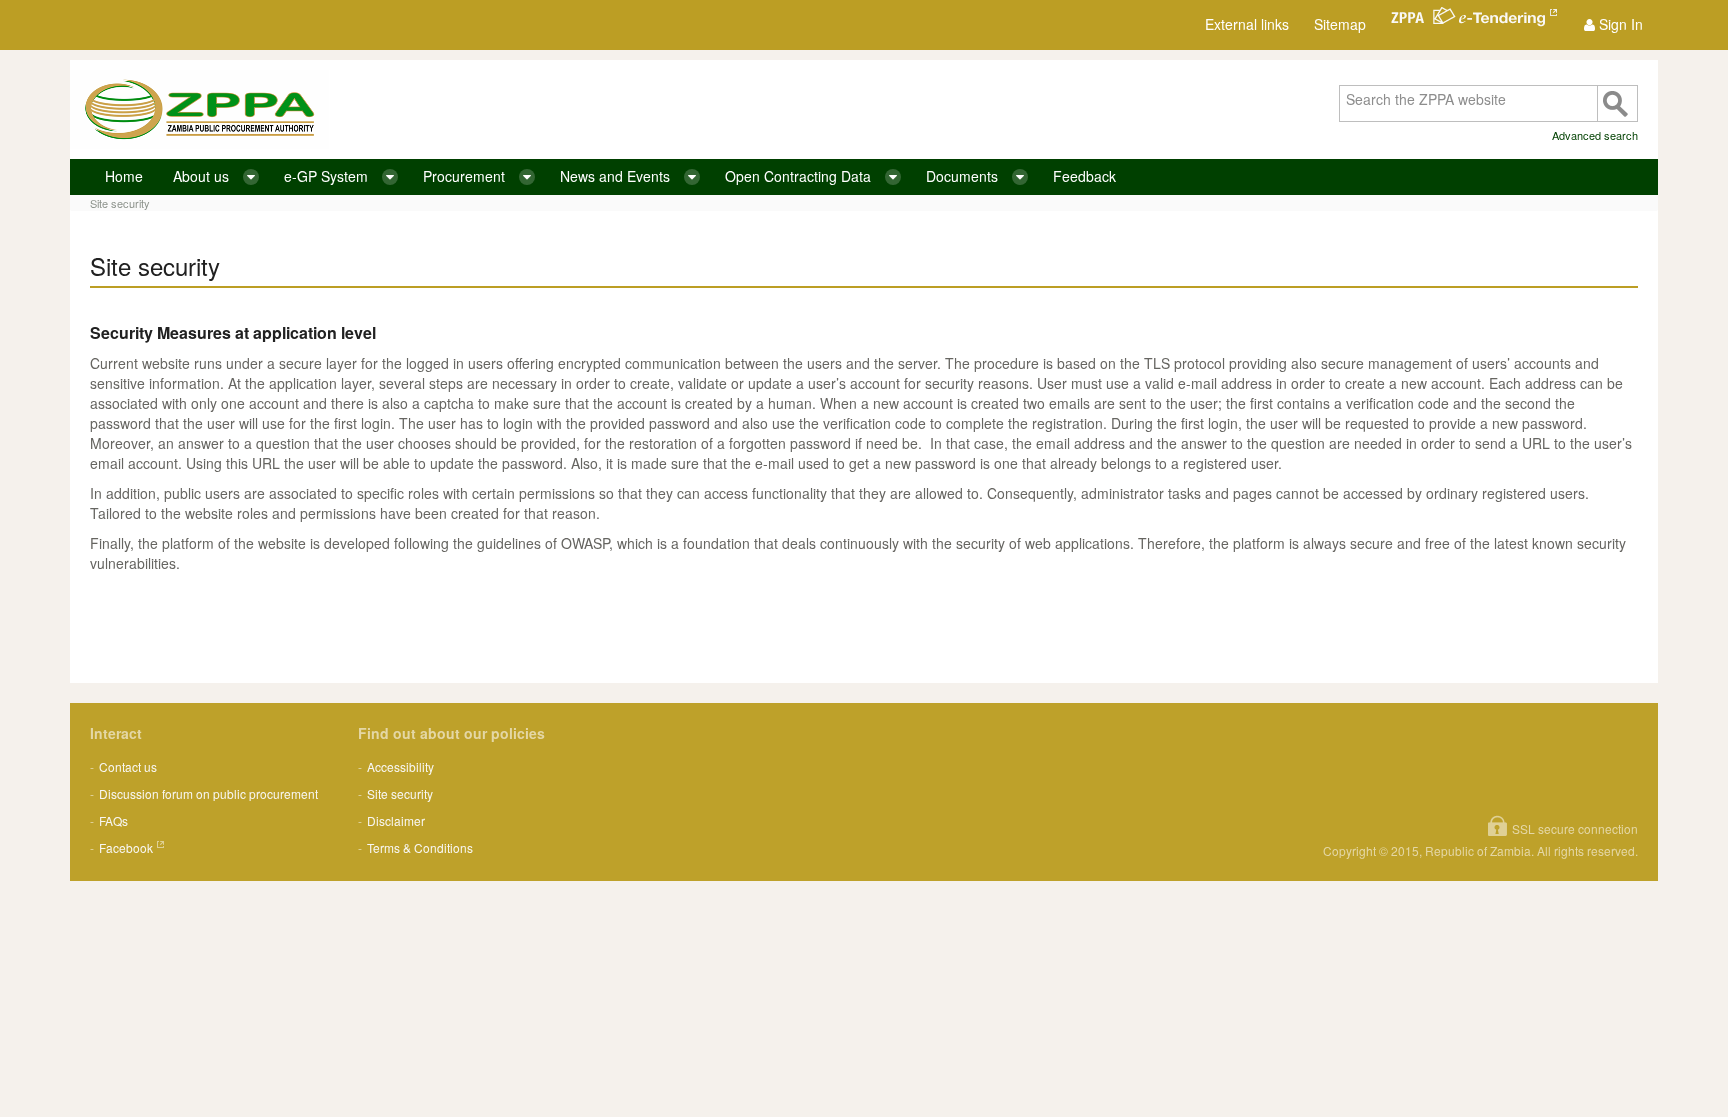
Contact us (128, 766)
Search (1617, 103)
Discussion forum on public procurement (208, 793)
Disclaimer (396, 820)
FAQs (113, 820)
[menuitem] (1613, 24)
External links (1247, 24)
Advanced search (1595, 135)
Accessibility (400, 766)
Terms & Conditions (420, 847)
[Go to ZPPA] (199, 109)
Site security (120, 203)
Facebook (126, 847)
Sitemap (1340, 24)
